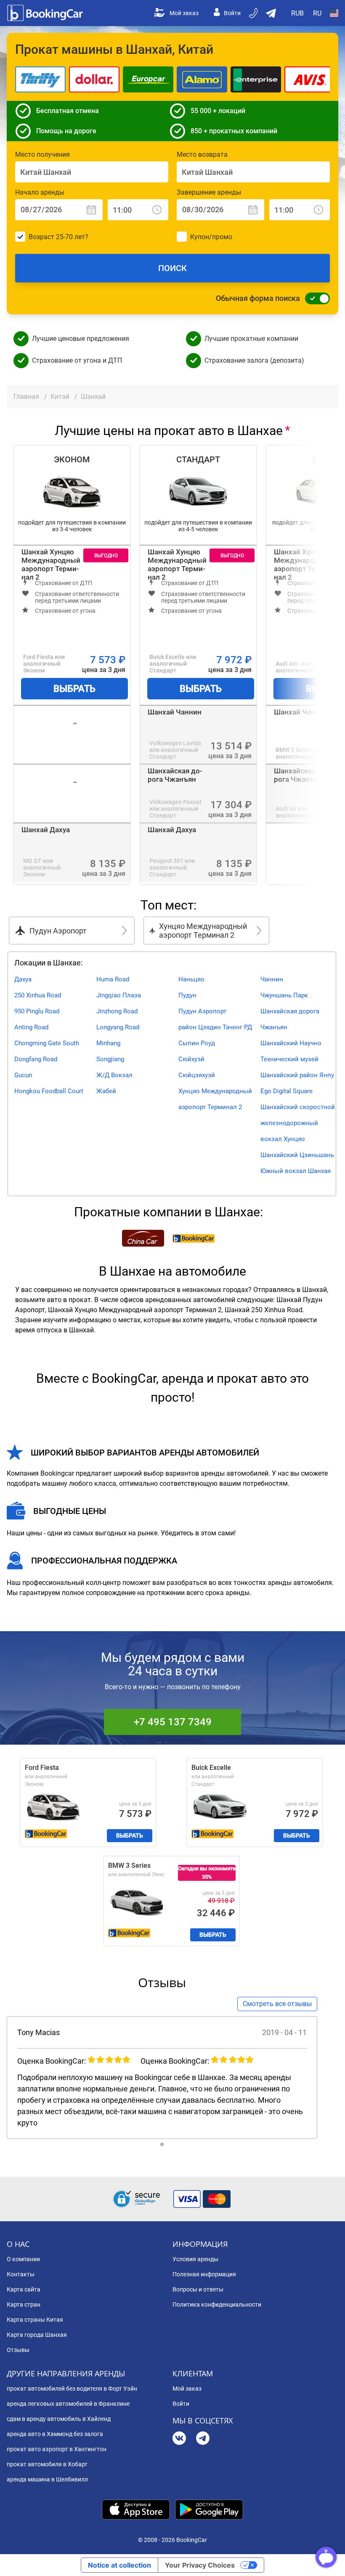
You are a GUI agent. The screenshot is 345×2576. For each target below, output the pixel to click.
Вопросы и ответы (198, 2289)
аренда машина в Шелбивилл (47, 2479)
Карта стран (24, 2304)
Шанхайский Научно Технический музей (291, 1051)
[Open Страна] (334, 13)
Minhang (108, 1043)
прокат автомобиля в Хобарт (47, 2464)
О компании (23, 2259)
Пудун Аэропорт (202, 1011)
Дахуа (23, 979)
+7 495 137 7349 (173, 1722)
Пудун (187, 995)
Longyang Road (118, 1027)
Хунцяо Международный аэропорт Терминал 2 (215, 1099)
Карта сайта (24, 2289)
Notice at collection (119, 2565)
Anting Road (31, 1027)
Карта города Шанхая (37, 2335)
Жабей (106, 1091)
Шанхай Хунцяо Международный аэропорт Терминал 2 (51, 564)
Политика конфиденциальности (217, 2304)
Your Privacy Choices (200, 2565)
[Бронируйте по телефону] (254, 13)
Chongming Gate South (47, 1043)
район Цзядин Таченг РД (215, 1027)
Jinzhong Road (117, 1011)
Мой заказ (184, 13)
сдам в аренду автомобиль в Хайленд (59, 2419)
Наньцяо (191, 979)
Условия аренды (195, 2259)
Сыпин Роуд (197, 1043)
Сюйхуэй (191, 1059)
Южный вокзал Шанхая (296, 1171)
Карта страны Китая (35, 2320)
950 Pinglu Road (37, 1011)
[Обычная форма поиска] (315, 298)
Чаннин (272, 979)
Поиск (172, 268)
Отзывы (18, 2350)
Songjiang (110, 1059)
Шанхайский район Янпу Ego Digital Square (297, 1083)
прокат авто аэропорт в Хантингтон (57, 2449)
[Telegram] (203, 2439)
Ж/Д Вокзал (114, 1075)
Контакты (21, 2274)
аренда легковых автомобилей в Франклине (68, 2404)
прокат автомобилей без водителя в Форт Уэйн (72, 2389)
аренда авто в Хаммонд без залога (55, 2434)
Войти (232, 13)
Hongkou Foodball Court (49, 1091)
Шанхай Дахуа (46, 830)
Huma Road (113, 979)
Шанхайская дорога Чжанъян (175, 775)
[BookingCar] (46, 13)
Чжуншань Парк (284, 995)
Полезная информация (204, 2274)
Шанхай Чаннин (175, 712)
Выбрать (74, 689)
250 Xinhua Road (38, 995)
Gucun (23, 1075)
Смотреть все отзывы (277, 2004)
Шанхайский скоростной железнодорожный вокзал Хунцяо (298, 1123)
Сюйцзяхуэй (197, 1075)
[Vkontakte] (179, 2439)
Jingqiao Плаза (119, 995)
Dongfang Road (36, 1059)
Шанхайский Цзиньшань (297, 1155)
